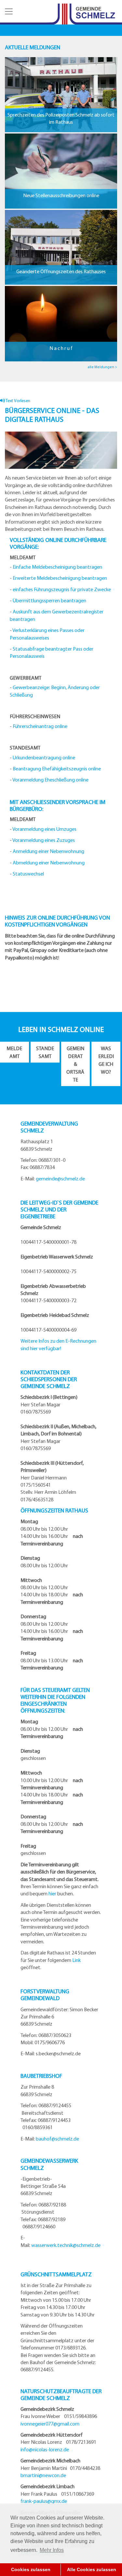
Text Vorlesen (18, 400)
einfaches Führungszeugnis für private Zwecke (62, 589)
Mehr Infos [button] (52, 2550)
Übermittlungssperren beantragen (49, 600)
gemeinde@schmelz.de (60, 1178)
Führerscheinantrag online (40, 726)
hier (52, 1893)
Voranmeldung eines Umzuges (44, 829)
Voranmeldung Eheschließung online (50, 780)
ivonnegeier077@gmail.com (50, 2424)
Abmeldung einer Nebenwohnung (49, 862)
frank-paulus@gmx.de (44, 2501)
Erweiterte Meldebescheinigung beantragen (60, 578)
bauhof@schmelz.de (57, 2139)
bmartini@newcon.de (43, 2475)
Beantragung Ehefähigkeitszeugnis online (57, 768)
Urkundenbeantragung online (44, 757)
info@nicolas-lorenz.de (45, 2449)
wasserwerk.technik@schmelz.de (66, 2245)
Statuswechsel (28, 874)
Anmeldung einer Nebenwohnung (48, 851)
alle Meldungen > (102, 367)
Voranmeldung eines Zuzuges (44, 840)
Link (76, 1960)
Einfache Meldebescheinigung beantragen (57, 567)
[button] (8, 11)
